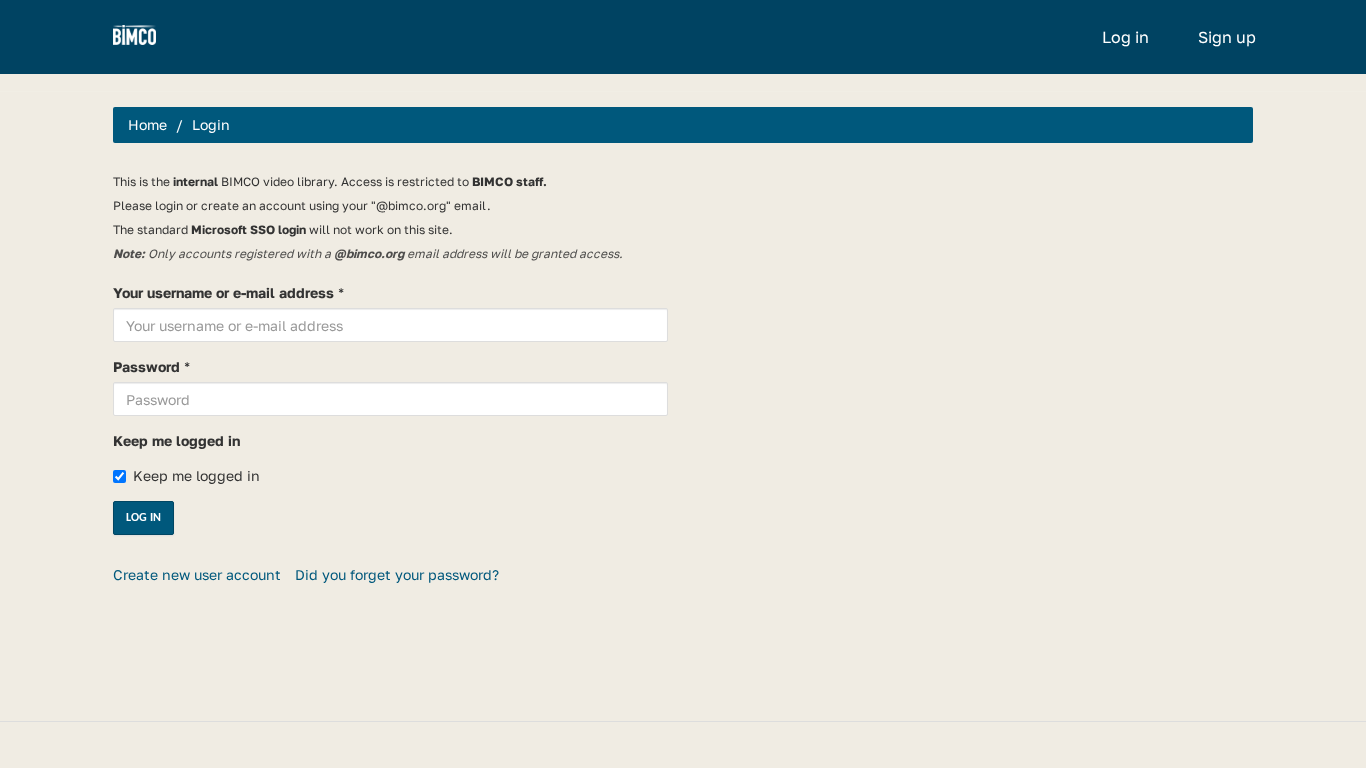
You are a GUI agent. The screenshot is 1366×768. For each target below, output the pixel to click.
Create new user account (197, 574)
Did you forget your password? (397, 574)
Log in (1125, 37)
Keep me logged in (176, 440)
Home (147, 124)
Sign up (1227, 37)
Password (146, 366)
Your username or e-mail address (223, 292)
